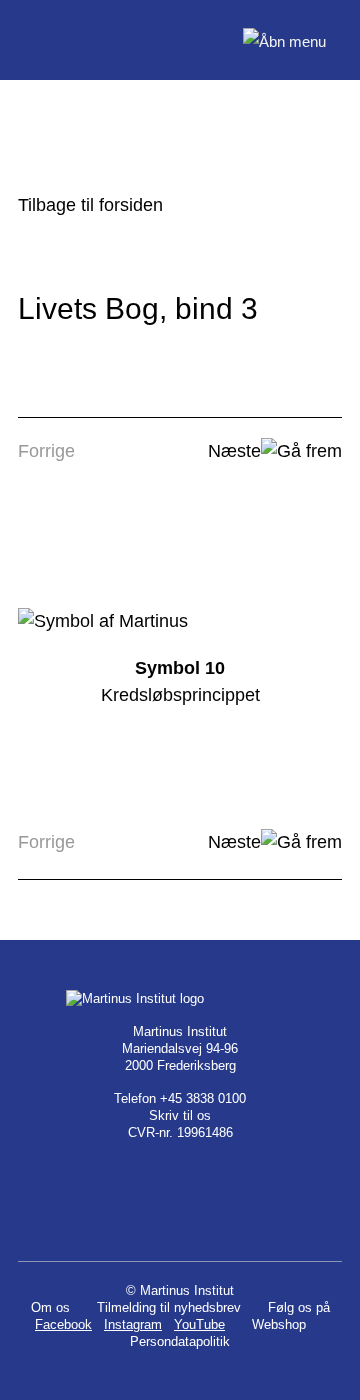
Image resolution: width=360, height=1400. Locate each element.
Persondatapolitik (180, 1341)
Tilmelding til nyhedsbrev (169, 1307)
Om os (50, 1307)
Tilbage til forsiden (90, 205)
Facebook (63, 1324)
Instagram (133, 1324)
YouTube (199, 1324)
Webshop (279, 1324)
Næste (234, 451)
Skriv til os (180, 1115)
